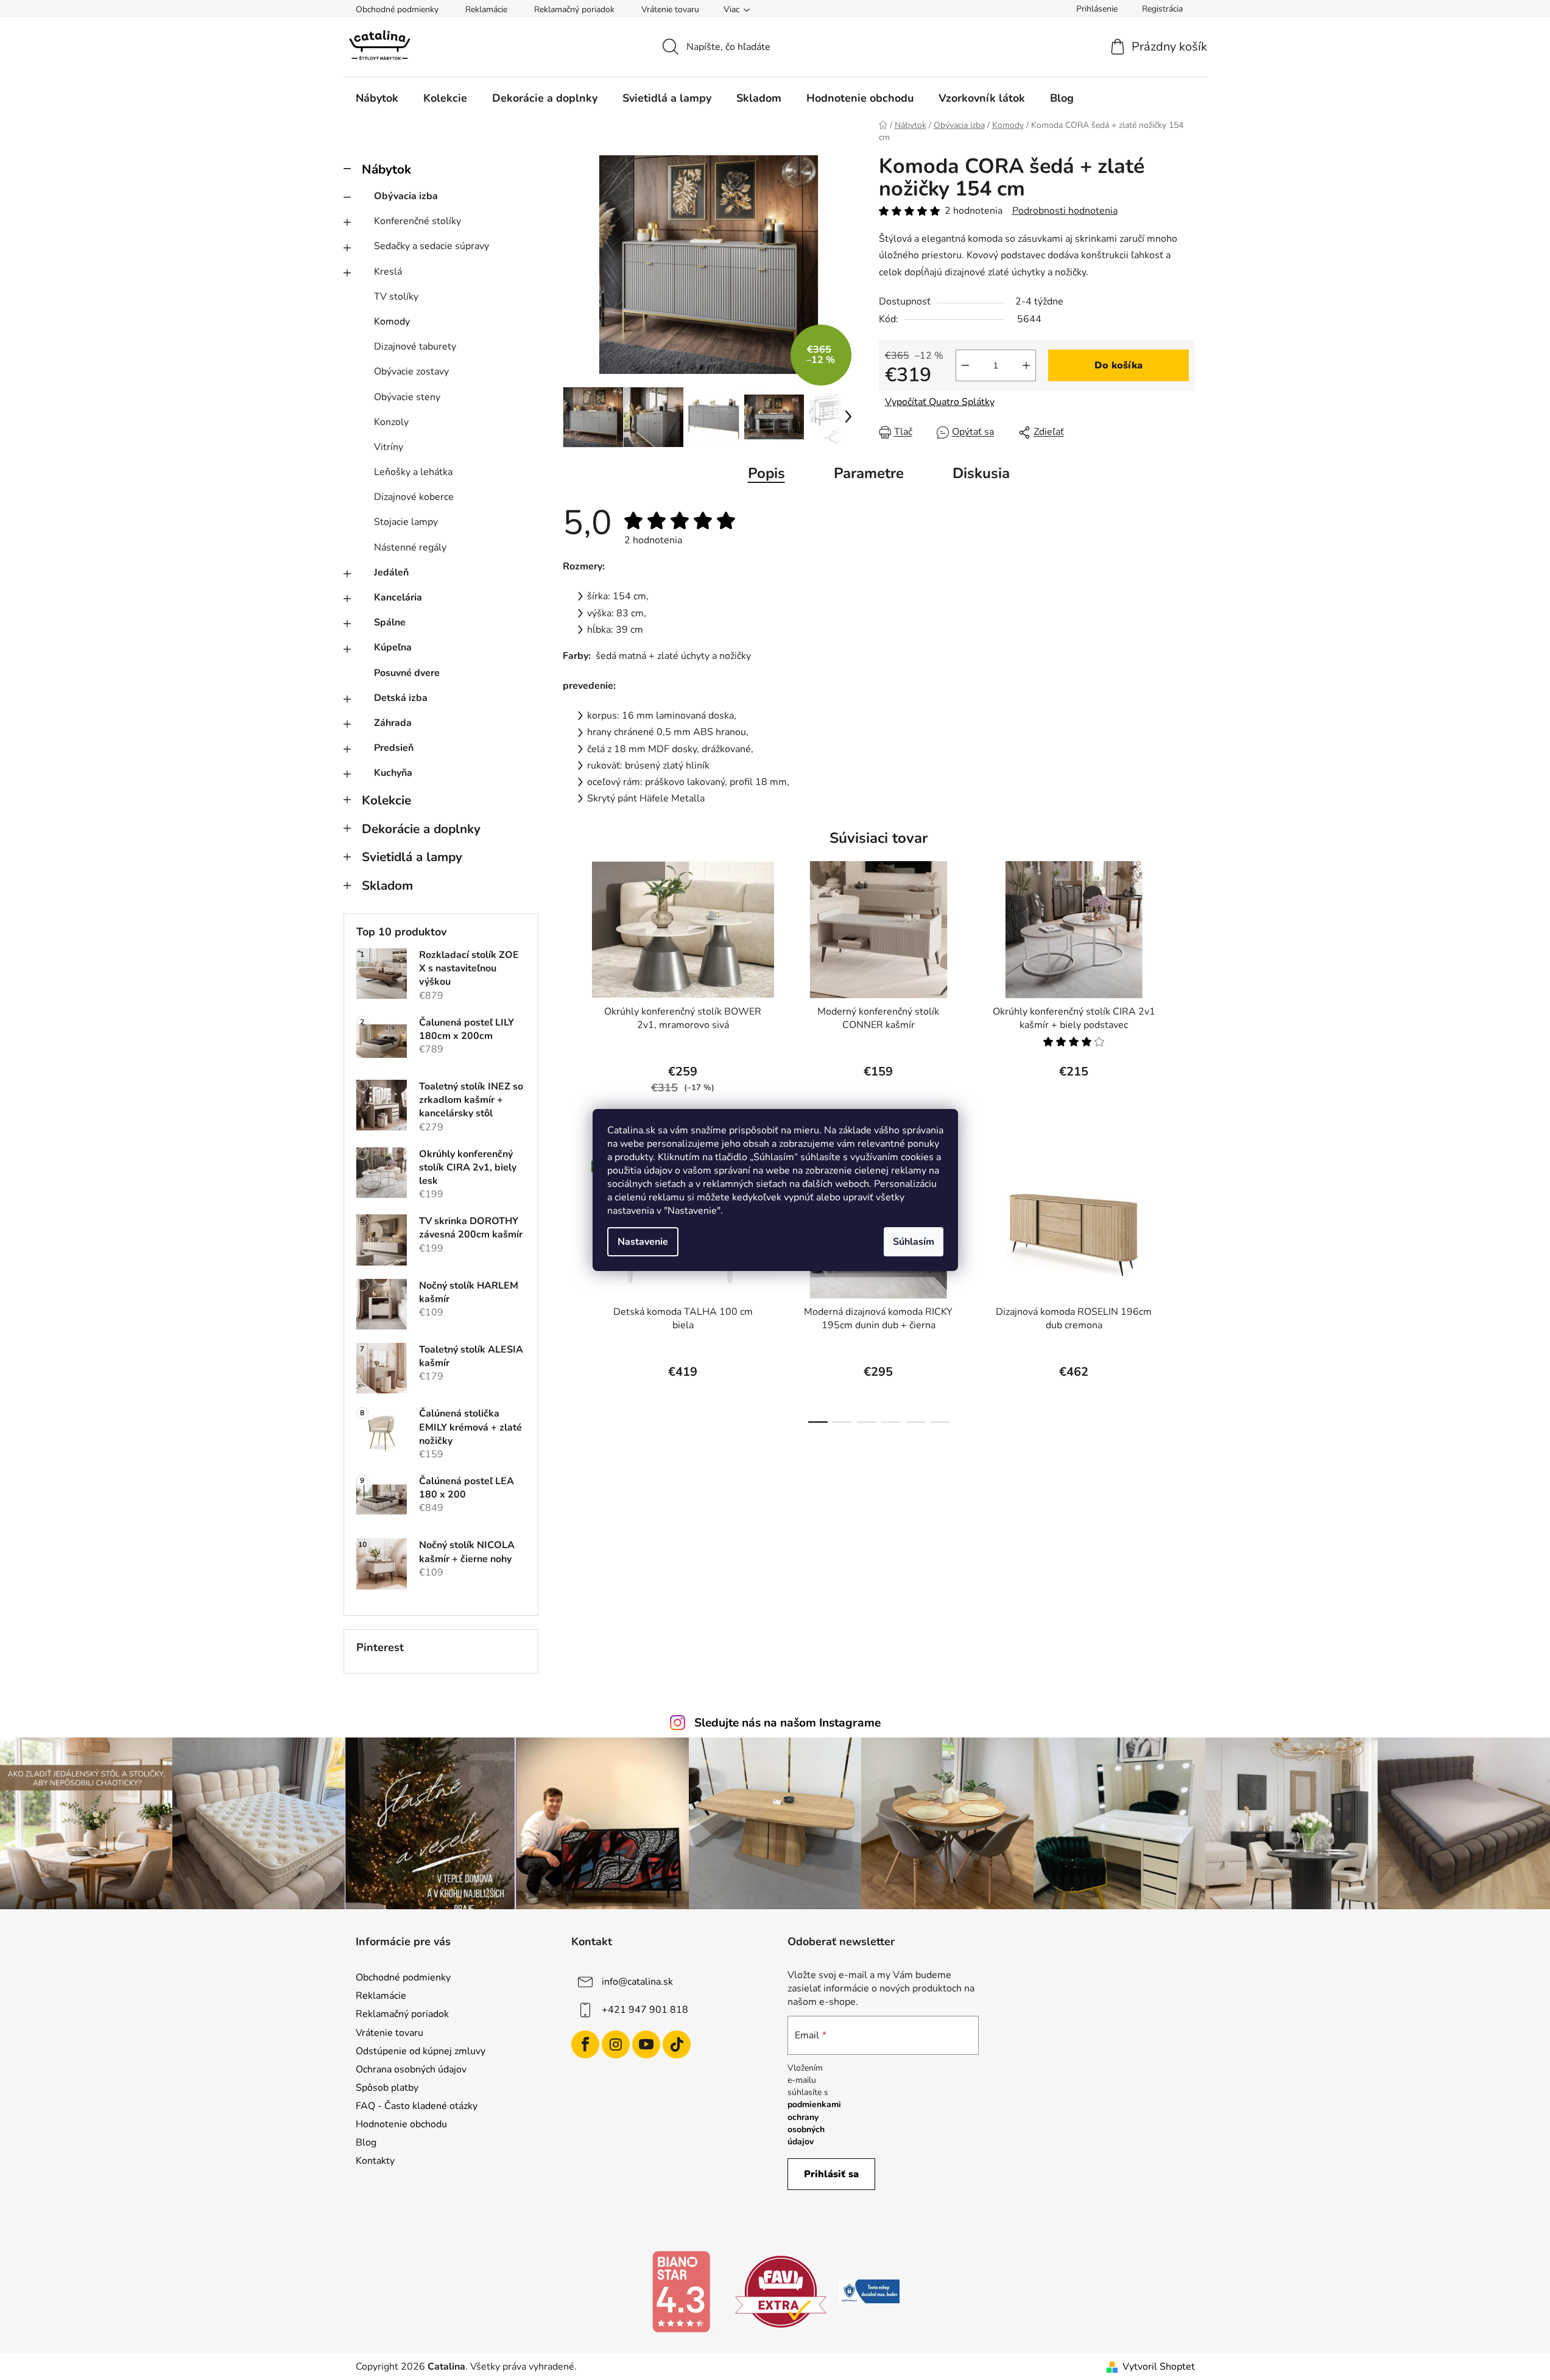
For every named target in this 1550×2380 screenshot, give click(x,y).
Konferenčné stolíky (417, 221)
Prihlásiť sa (831, 2174)
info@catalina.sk (637, 1982)
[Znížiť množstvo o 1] (965, 365)
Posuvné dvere (407, 673)
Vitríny (389, 447)
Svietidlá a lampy (412, 857)
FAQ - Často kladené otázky (417, 2106)
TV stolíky (396, 297)
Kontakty (375, 2161)
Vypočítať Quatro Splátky (940, 402)
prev (572, 988)
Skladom (387, 885)
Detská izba (401, 698)
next (1185, 988)
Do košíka (1118, 365)
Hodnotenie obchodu (401, 2124)
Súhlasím (914, 1242)
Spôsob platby (387, 2088)
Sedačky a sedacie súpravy (432, 246)
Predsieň (394, 748)
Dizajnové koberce (414, 497)
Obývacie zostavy (411, 371)
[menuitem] (377, 98)
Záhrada (393, 723)
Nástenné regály (410, 547)
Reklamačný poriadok (574, 9)
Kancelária (398, 597)
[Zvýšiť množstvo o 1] (1026, 365)
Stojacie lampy (406, 522)
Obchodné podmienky (397, 9)
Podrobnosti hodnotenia (1065, 211)
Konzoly (391, 422)
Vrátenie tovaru (670, 9)
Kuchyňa (393, 773)
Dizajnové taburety (415, 347)
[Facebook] (585, 2044)
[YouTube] (646, 2044)
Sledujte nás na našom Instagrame (787, 1723)
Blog (366, 2142)
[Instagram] (616, 2044)
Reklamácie (486, 9)
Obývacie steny (407, 397)
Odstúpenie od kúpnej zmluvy (421, 2051)
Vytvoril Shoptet (1159, 2367)
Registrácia (1162, 9)
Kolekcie (386, 800)
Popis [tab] (766, 473)
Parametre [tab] (869, 473)
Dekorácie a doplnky (421, 829)
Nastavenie (643, 1242)
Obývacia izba (406, 196)
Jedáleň (391, 572)
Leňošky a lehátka (413, 472)
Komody (392, 322)
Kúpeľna (393, 647)
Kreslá (388, 272)
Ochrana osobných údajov (411, 2069)
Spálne (390, 622)
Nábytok (386, 169)
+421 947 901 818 (645, 2010)
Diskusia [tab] (981, 473)
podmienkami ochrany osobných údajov (814, 2123)
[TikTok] (677, 2044)
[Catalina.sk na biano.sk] (681, 2291)
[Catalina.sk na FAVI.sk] (781, 2291)
